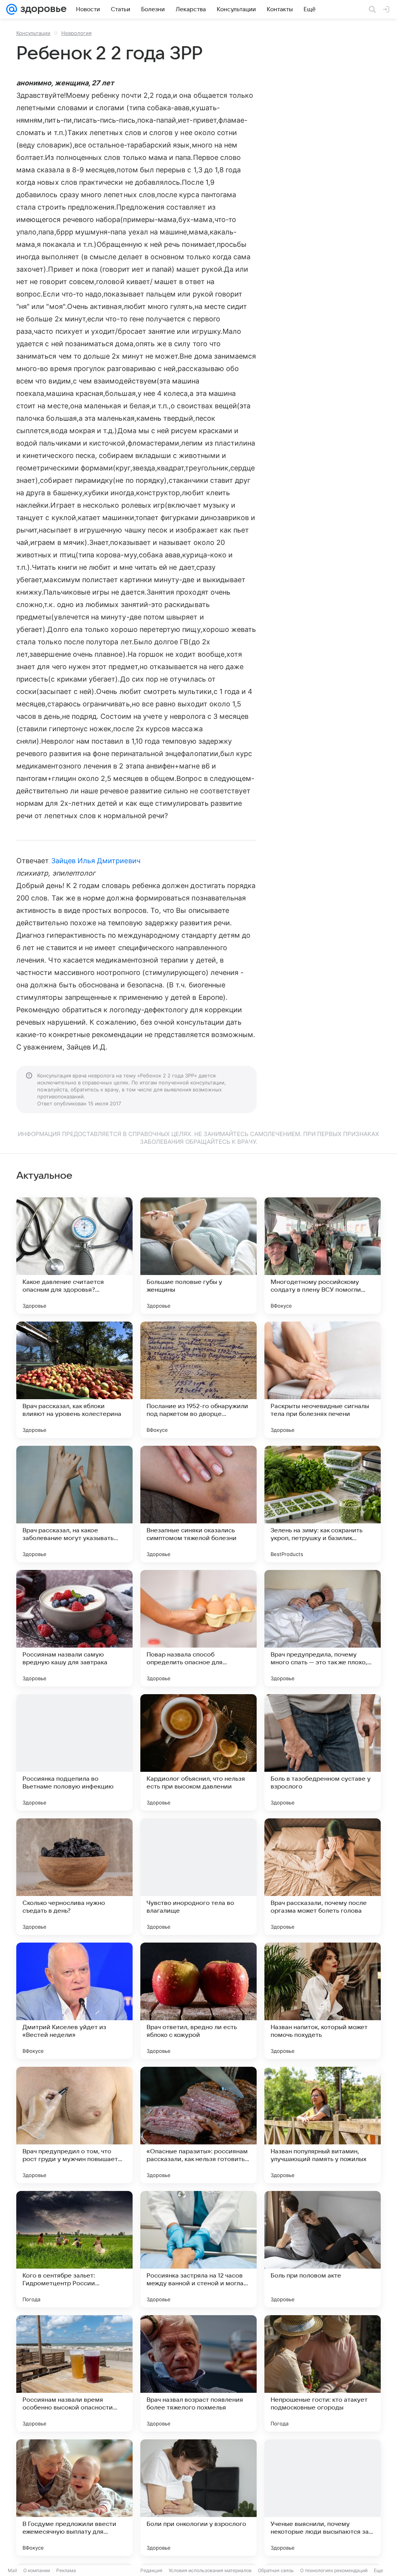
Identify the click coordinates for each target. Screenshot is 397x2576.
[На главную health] (42, 9)
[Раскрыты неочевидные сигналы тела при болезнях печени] (323, 1380)
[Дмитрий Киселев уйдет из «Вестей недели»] (74, 2001)
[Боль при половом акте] (323, 2249)
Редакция (151, 2570)
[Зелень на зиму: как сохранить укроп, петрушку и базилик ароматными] (323, 1504)
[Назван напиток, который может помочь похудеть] (323, 2001)
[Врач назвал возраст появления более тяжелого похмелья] (198, 2373)
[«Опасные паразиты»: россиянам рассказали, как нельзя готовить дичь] (198, 2125)
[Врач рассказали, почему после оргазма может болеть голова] (323, 1877)
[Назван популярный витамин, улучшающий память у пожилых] (323, 2125)
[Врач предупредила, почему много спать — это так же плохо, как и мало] (323, 1628)
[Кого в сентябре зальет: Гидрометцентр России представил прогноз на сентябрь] (74, 2249)
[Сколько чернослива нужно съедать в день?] (74, 1877)
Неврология (76, 33)
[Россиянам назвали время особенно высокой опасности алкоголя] (74, 2373)
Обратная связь (276, 2570)
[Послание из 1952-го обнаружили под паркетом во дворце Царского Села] (198, 1380)
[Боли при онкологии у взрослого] (198, 2498)
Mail (12, 2570)
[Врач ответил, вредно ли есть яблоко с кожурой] (198, 2001)
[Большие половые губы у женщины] (198, 1256)
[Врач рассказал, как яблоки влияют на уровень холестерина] (74, 1380)
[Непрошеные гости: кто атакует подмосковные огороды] (323, 2373)
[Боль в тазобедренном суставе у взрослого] (323, 1752)
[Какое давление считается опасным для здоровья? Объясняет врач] (74, 1256)
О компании (37, 2570)
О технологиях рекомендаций (334, 2570)
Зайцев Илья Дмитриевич (96, 861)
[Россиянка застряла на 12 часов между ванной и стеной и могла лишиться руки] (198, 2249)
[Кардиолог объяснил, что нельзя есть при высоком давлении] (198, 1752)
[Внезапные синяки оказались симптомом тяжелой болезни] (198, 1504)
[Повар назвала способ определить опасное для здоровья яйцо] (198, 1628)
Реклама (66, 2570)
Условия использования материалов (210, 2570)
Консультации (33, 33)
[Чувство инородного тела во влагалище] (198, 1877)
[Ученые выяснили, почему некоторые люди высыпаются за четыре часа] (323, 2498)
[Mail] (12, 9)
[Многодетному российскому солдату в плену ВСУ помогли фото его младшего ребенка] (323, 1256)
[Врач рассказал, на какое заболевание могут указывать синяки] (74, 1504)
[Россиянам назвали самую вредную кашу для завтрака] (74, 1628)
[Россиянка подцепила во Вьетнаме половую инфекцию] (74, 1752)
